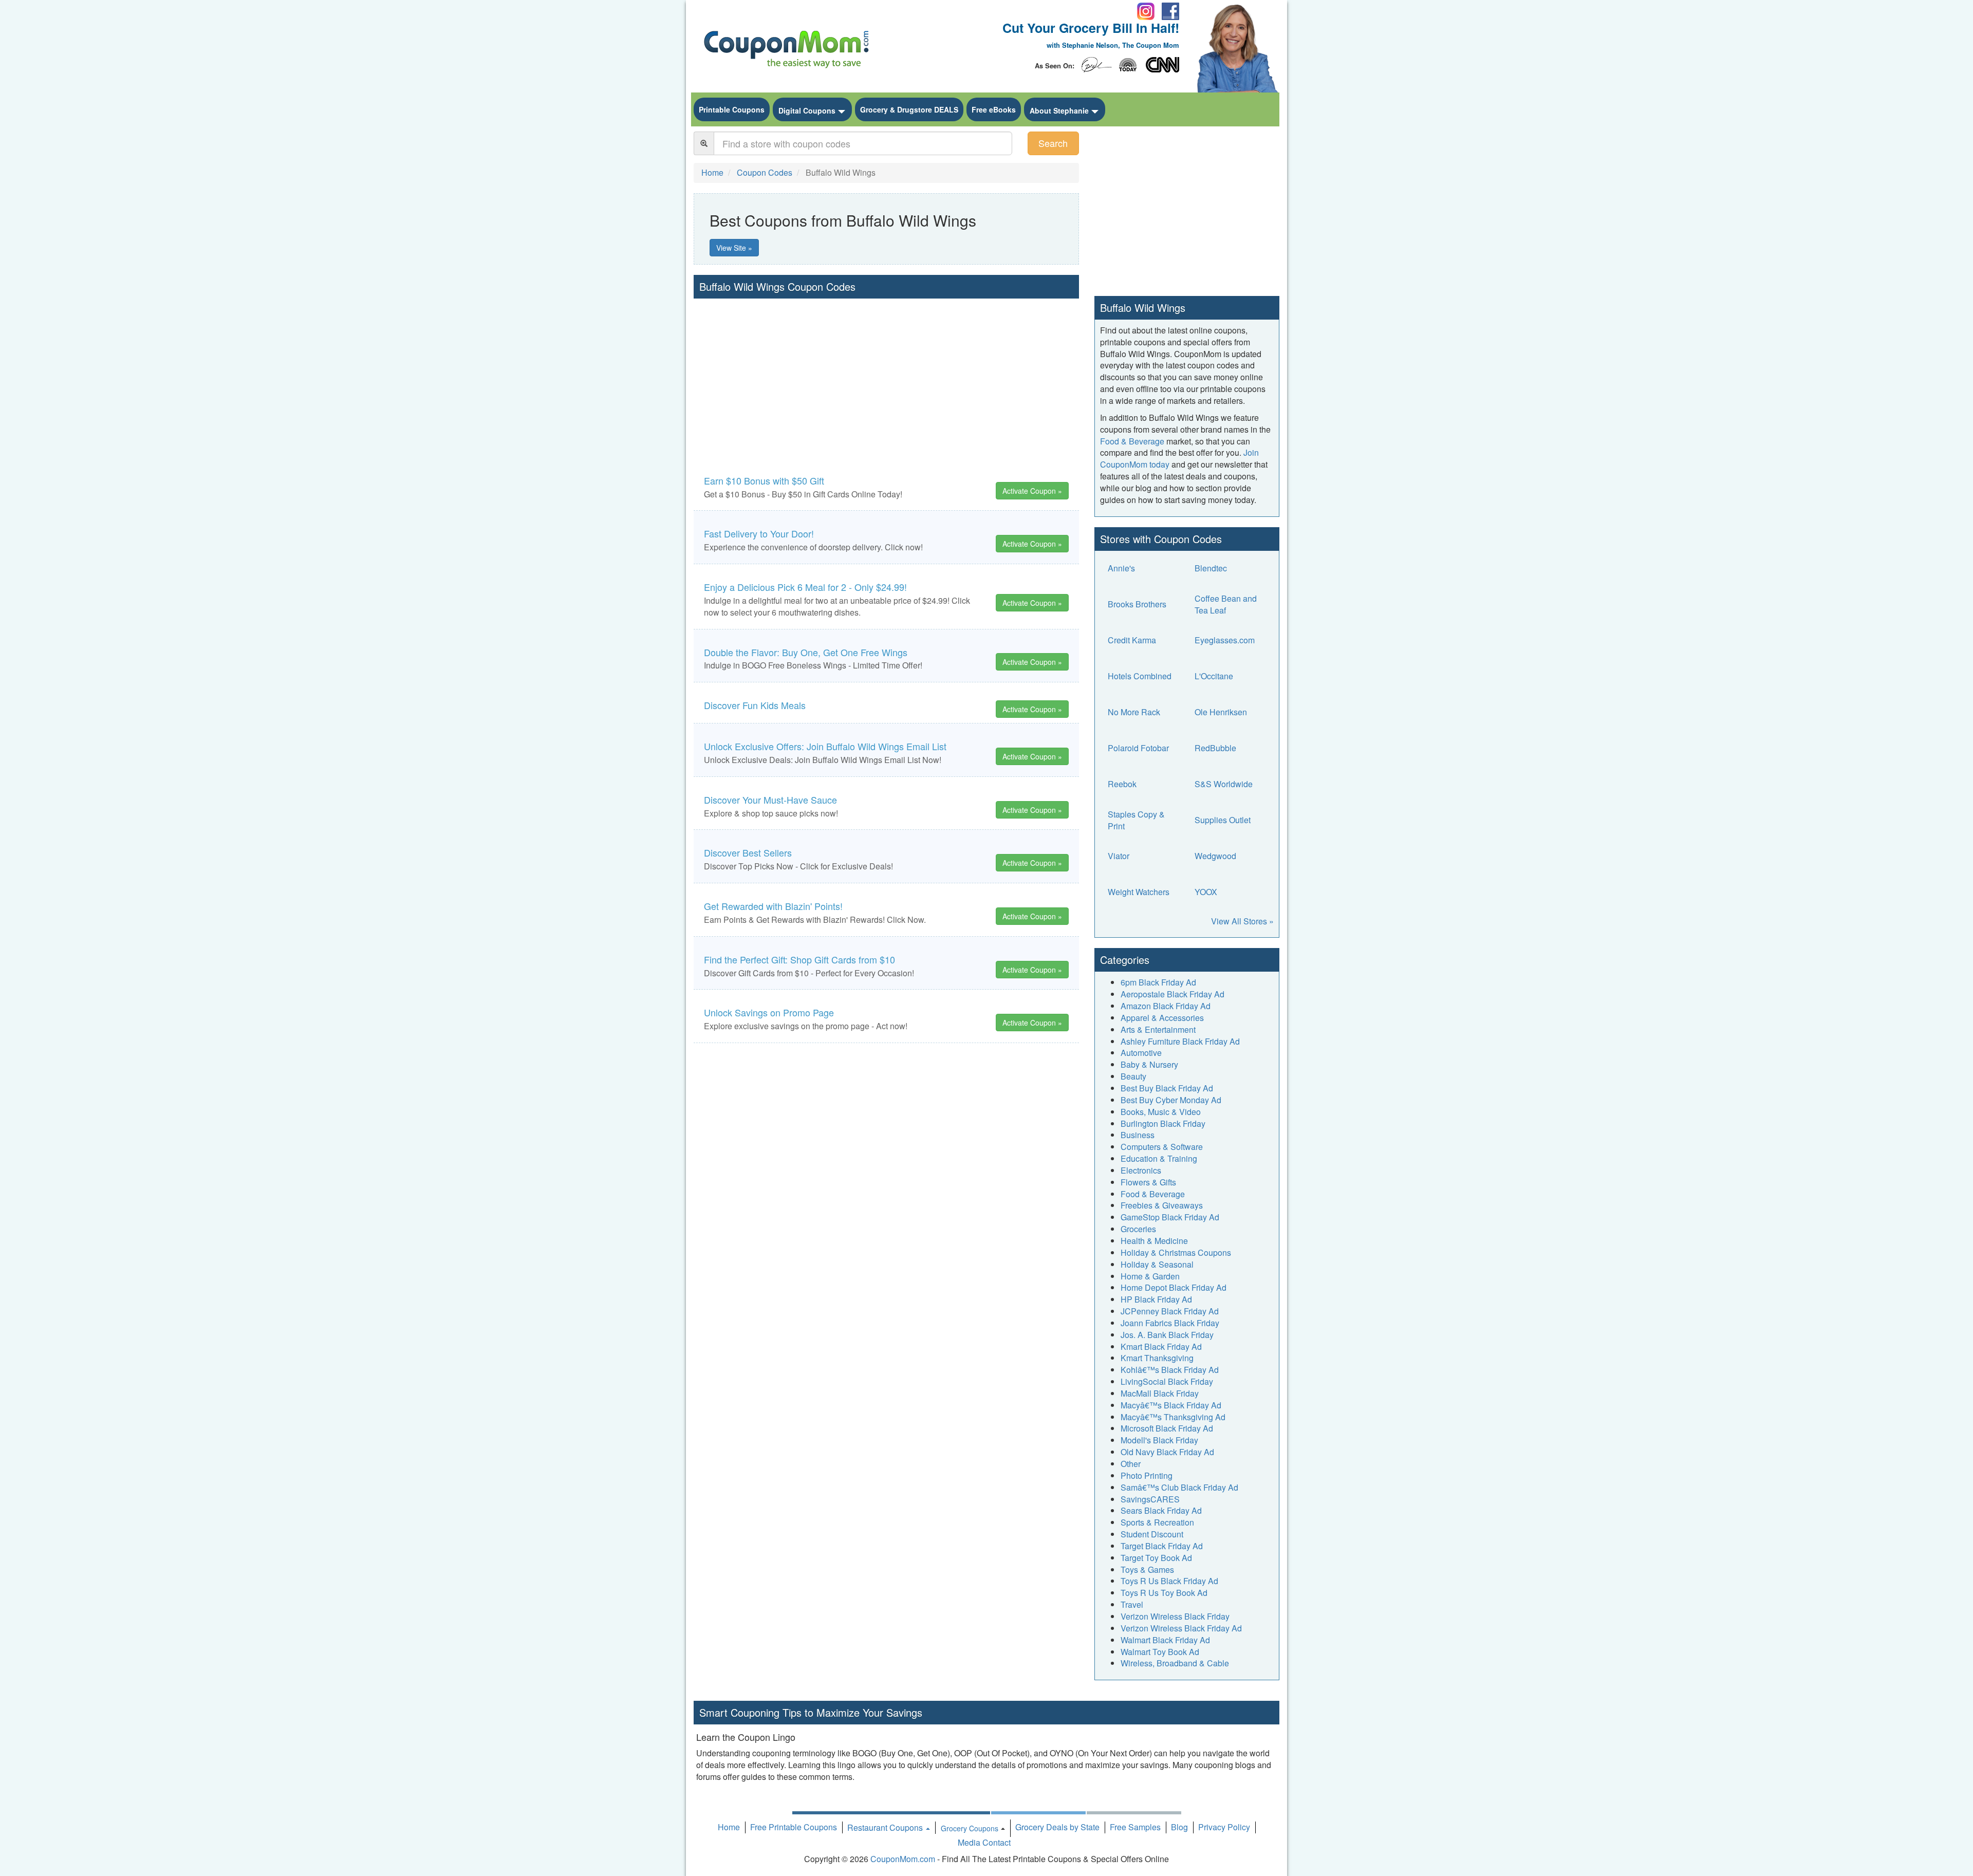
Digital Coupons (807, 110)
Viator (1119, 856)
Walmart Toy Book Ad (1160, 1652)
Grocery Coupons (970, 1828)
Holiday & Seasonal (1157, 1264)
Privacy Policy (1224, 1827)
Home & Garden (1150, 1276)
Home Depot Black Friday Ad (1174, 1287)
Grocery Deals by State (1057, 1827)
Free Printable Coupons (794, 1827)
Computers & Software (1162, 1147)
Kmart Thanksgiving (1157, 1358)
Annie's (1121, 568)
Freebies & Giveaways (1162, 1205)
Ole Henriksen (1221, 712)
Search (1053, 143)
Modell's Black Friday (1159, 1440)
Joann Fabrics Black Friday (1170, 1323)
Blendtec (1211, 568)
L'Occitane (1214, 676)
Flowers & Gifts (1148, 1182)
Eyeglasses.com (1225, 640)
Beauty (1133, 1076)
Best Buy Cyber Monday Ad (1171, 1100)
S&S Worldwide (1224, 784)
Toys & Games (1147, 1569)
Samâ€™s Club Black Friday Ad (1179, 1487)
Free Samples (1135, 1827)
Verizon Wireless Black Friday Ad (1181, 1628)
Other (1131, 1464)
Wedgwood (1215, 856)
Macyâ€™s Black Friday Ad (1171, 1405)
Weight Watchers (1139, 892)
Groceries (1138, 1229)
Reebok (1122, 784)
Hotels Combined (1140, 676)
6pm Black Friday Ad (1158, 982)
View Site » (734, 248)
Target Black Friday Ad (1162, 1546)
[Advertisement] (886, 376)
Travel (1132, 1604)
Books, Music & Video (1161, 1112)
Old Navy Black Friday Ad (1167, 1452)
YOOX (1206, 892)
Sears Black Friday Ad (1161, 1510)
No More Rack (1134, 712)
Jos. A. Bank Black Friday (1167, 1335)
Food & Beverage (1132, 441)
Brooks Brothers (1137, 604)
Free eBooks (994, 109)
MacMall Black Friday (1160, 1393)
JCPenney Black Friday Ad (1170, 1311)
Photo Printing (1147, 1475)
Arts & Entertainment (1158, 1029)
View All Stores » (1242, 921)
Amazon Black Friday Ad (1166, 1006)
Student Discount (1152, 1534)
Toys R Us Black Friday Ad (1169, 1581)
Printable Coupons (732, 109)
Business (1138, 1135)
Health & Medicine (1154, 1241)
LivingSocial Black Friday (1167, 1381)
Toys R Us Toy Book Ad (1164, 1593)
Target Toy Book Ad (1156, 1558)
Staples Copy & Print (1136, 820)
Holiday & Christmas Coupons (1176, 1252)
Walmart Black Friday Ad (1165, 1640)
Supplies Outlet (1223, 820)
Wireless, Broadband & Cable (1175, 1663)
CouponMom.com (903, 1859)
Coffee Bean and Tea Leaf (1226, 604)
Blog (1179, 1827)
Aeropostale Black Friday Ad (1172, 994)
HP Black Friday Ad (1156, 1299)
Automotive (1141, 1053)
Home (729, 1827)
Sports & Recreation (1157, 1522)
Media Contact (984, 1842)
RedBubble (1215, 748)
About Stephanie (1059, 110)
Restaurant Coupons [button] (886, 1827)
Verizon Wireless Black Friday (1175, 1616)
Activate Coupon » (1032, 491)
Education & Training (1159, 1158)
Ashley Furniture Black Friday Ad (1180, 1041)
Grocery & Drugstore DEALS (909, 109)
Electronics (1141, 1170)
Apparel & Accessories (1162, 1018)
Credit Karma (1132, 640)
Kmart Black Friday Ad (1161, 1346)
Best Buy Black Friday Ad (1167, 1088)
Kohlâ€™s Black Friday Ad (1170, 1370)
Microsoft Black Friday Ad (1167, 1428)
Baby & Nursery (1149, 1064)
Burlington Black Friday (1163, 1123)
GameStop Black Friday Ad (1170, 1217)
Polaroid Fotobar (1138, 748)
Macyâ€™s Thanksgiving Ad (1173, 1417)
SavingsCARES (1150, 1499)
